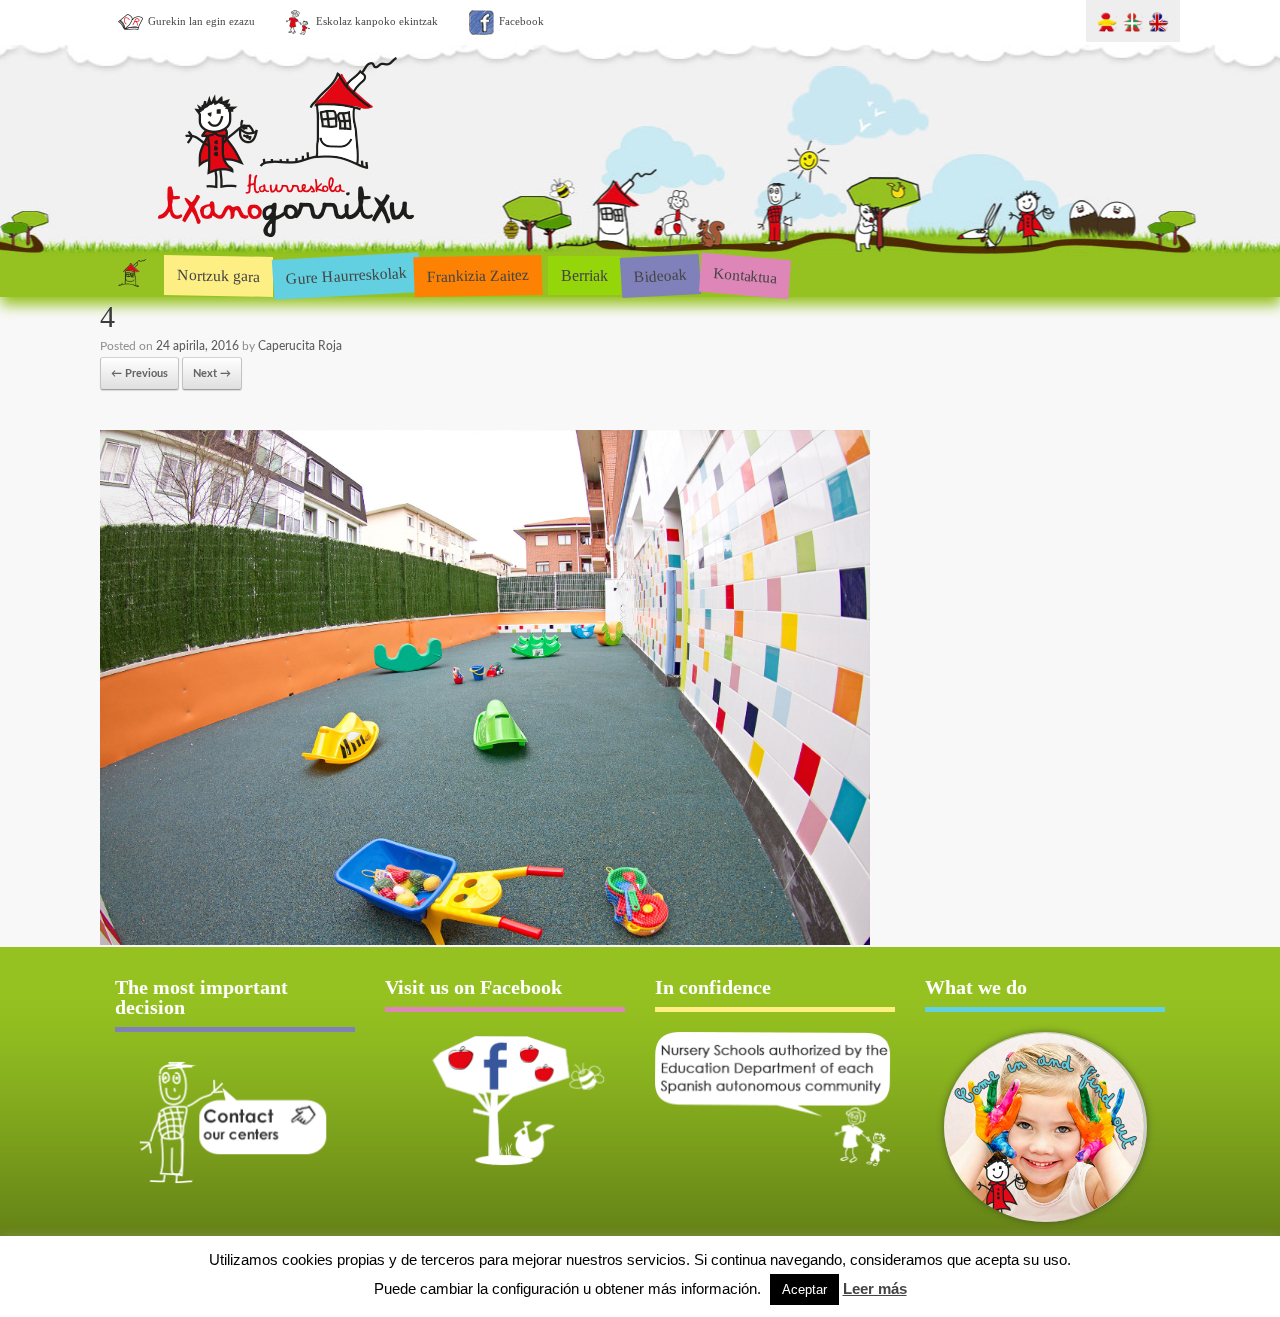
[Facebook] (505, 1100)
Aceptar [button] (804, 1289)
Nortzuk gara (218, 275)
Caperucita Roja (300, 346)
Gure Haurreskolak (346, 274)
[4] (485, 941)
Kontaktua (744, 275)
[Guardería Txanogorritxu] (287, 233)
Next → (212, 373)
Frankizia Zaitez (478, 275)
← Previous (139, 373)
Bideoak (660, 275)
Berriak (584, 275)
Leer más (875, 1288)
